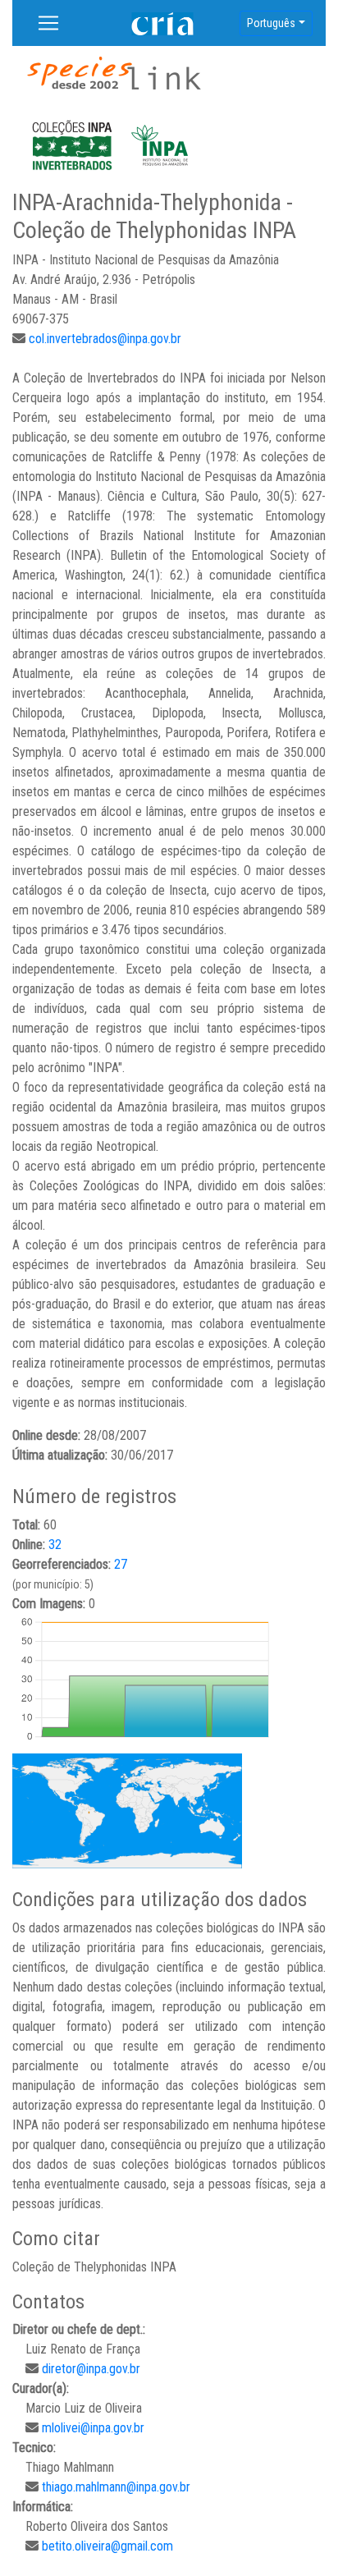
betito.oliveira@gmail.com (107, 2546)
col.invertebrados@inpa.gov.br (105, 339)
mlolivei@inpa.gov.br (93, 2428)
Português (271, 23)
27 (121, 1564)
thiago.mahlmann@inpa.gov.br (116, 2487)
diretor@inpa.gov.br (91, 2369)
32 (55, 1545)
